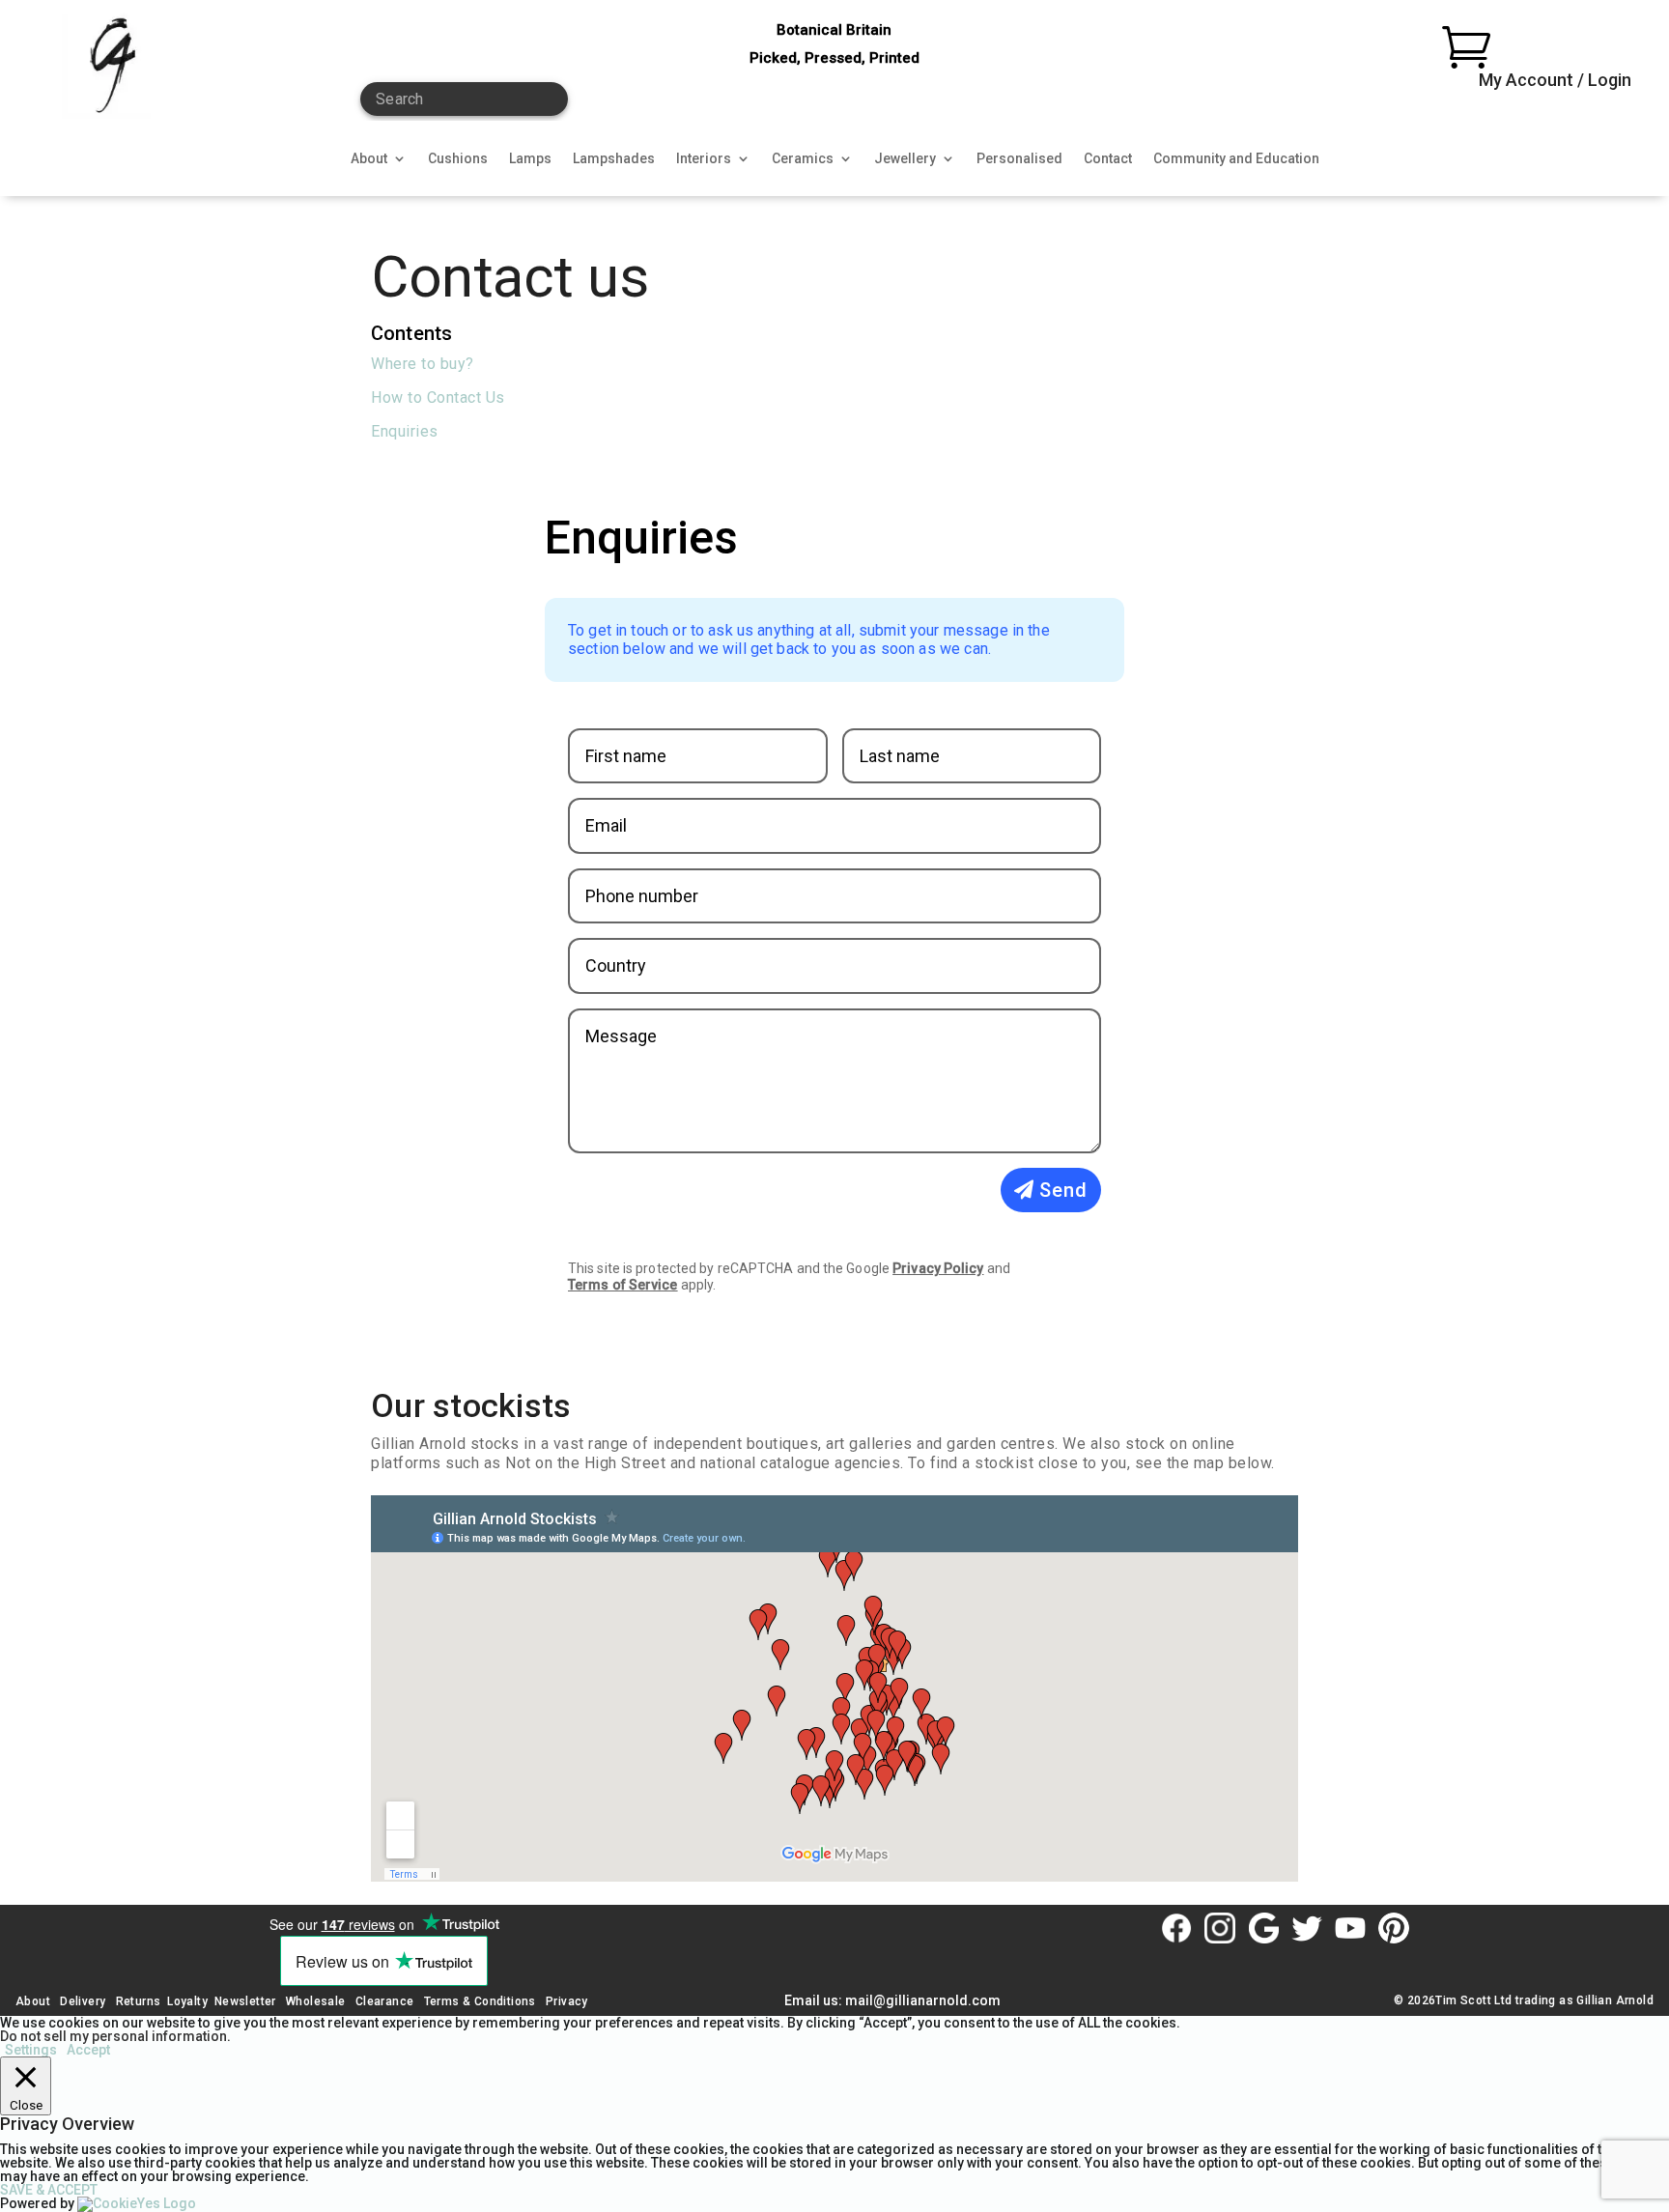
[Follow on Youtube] (1350, 1928)
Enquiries (405, 431)
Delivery (83, 2001)
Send (1063, 1190)
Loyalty (187, 2001)
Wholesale (314, 2001)
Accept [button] (88, 2050)
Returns (139, 2001)
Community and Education (1236, 159)
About (369, 159)
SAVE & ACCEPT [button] (49, 2190)
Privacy (567, 2001)
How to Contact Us (438, 397)
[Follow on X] (1307, 1928)
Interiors (704, 159)
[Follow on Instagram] (1220, 1928)
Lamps (530, 159)
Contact (1108, 159)
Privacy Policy (938, 1268)
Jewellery (905, 159)
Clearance (385, 2001)
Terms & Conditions (480, 2001)
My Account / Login (1555, 80)
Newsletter (245, 2001)
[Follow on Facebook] (1176, 1928)
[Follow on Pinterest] (1394, 1928)
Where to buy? (423, 364)
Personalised (1019, 159)
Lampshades (614, 159)
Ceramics (803, 159)
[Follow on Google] (1263, 1928)
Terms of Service (623, 1285)
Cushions (458, 159)
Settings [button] (31, 2050)
